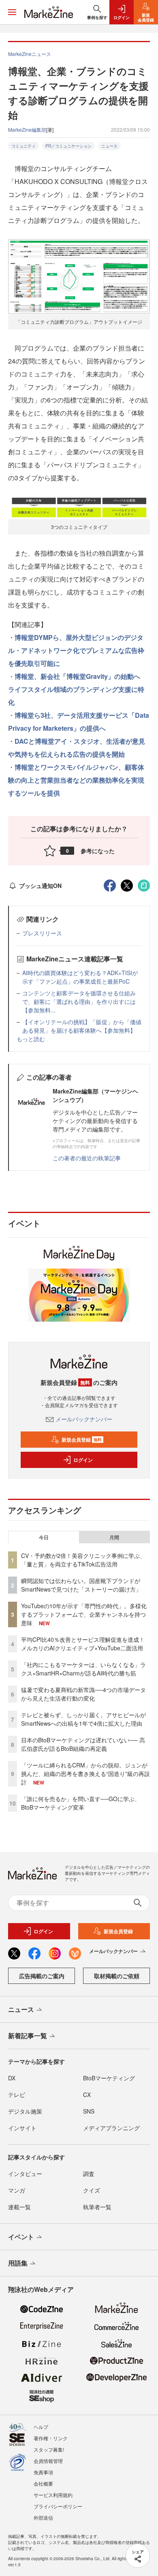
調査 (89, 2174)
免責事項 (43, 2472)
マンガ (17, 2190)
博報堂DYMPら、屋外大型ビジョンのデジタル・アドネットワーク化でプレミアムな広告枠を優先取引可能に (76, 650)
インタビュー (25, 2174)
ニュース (109, 146)
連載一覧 (19, 2207)
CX (87, 2095)
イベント (21, 2237)
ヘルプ (41, 2427)
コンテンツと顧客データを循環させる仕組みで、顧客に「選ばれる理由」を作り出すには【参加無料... (79, 1001)
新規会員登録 (82, 1440)
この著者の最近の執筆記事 (87, 1158)
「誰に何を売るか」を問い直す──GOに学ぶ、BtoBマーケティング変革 (81, 1803)
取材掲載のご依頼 (117, 1976)
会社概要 (43, 2483)
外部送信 (43, 2517)
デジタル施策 (25, 2111)
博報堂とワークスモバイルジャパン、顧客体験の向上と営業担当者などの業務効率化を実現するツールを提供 (76, 780)
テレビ (17, 2095)
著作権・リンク (51, 2438)
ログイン (83, 1460)
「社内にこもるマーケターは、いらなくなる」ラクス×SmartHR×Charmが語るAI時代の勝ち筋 (83, 1669)
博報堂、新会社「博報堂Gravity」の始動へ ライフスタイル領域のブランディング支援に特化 (77, 689)
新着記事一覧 (28, 2036)
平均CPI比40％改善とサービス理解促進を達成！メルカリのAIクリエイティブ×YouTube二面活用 (83, 1644)
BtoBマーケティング (109, 2078)
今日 (44, 1537)
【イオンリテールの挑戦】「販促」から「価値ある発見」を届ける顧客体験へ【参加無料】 (82, 1026)
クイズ (92, 2190)
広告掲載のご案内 (42, 1976)
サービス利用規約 (53, 2495)
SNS (89, 2111)
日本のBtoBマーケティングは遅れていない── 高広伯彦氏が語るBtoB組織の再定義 (83, 1744)
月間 (114, 1537)
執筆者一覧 (97, 2207)
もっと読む (31, 1039)
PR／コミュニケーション (68, 146)
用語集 (18, 2263)
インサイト (22, 2128)
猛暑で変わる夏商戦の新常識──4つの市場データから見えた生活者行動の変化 (83, 1694)
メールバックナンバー (84, 1419)
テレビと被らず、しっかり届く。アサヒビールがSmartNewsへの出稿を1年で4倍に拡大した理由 (83, 1719)
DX (12, 2078)
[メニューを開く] (12, 12)
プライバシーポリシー (58, 2506)
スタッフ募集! (49, 2449)
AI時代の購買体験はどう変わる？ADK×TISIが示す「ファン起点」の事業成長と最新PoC (80, 977)
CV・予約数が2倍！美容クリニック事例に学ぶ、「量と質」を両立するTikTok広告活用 (83, 1560)
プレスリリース (42, 933)
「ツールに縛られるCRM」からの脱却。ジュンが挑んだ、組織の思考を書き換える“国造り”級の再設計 (85, 1774)
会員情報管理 (48, 2461)
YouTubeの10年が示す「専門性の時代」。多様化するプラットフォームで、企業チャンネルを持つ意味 (84, 1614)
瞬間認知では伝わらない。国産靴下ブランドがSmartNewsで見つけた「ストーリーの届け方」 (81, 1585)
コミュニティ (23, 146)
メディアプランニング (111, 2128)
